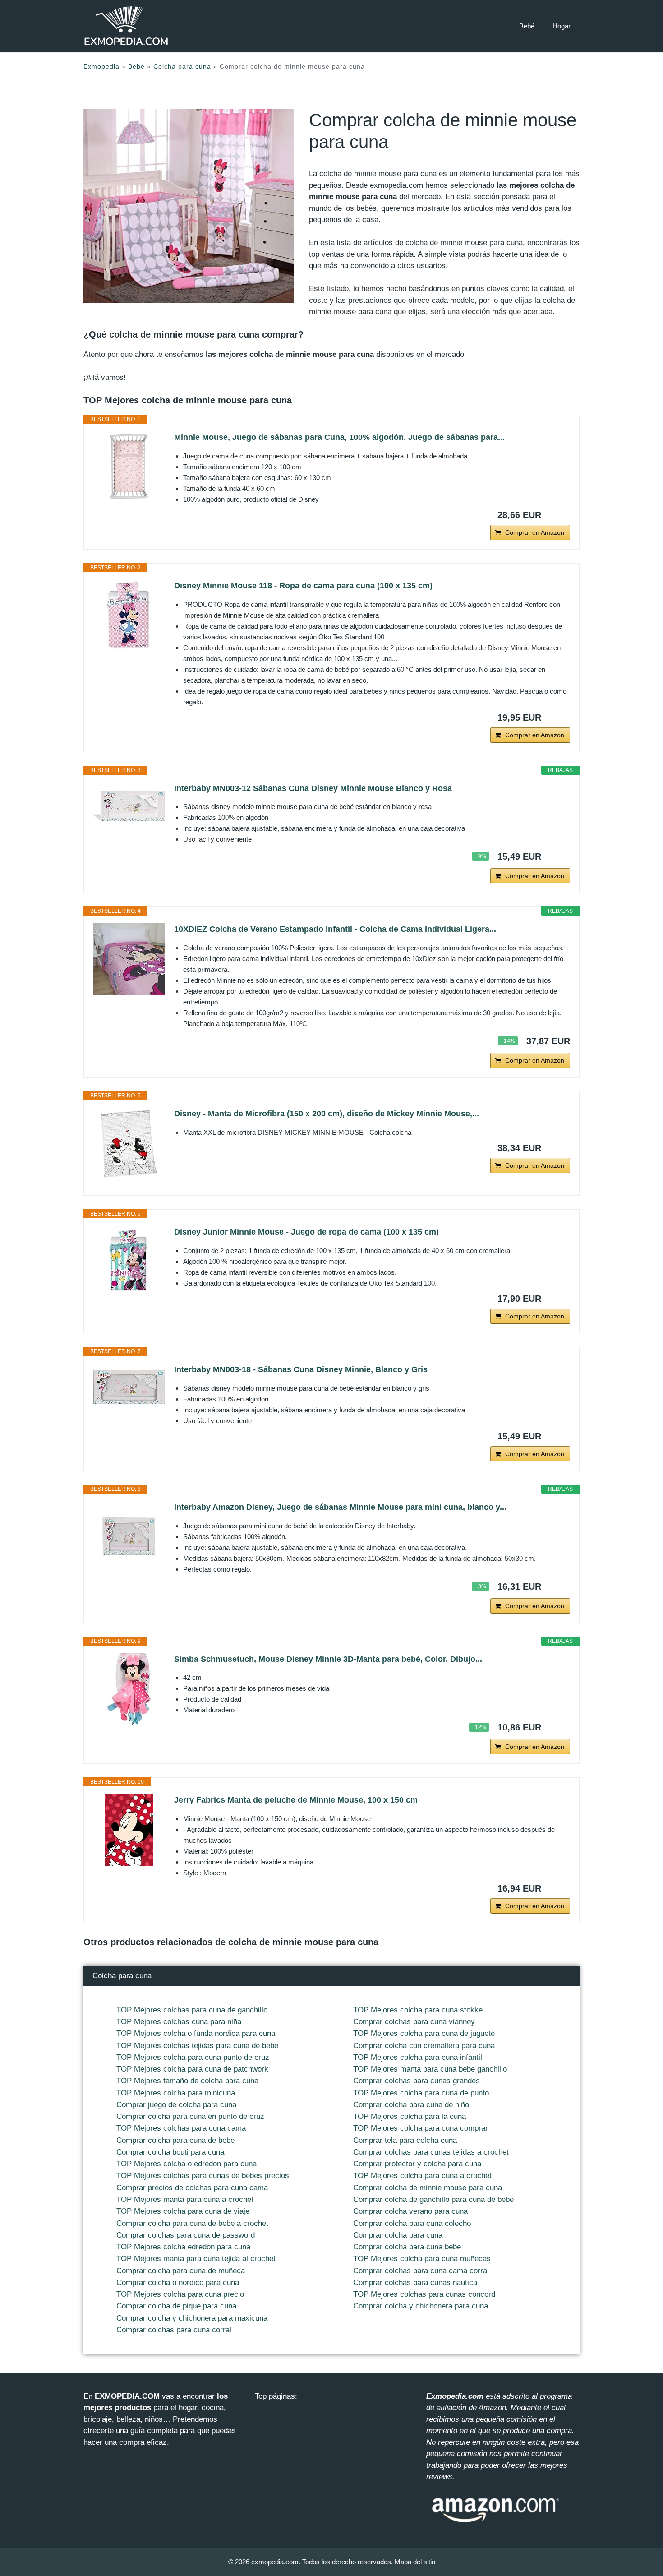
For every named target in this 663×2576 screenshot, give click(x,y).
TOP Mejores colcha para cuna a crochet (422, 2176)
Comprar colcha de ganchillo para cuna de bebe (433, 2199)
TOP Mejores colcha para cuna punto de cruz (193, 2057)
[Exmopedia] (126, 26)
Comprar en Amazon (535, 532)
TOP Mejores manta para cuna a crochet (185, 2199)
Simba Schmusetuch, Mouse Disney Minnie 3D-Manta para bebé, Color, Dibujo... (328, 1659)
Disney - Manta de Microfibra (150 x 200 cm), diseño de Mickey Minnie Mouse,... (327, 1114)
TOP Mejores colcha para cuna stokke (418, 2010)
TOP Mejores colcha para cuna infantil (418, 2057)
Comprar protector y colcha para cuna (417, 2164)
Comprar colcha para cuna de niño (411, 2105)
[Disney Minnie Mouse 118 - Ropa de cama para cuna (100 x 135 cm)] (129, 615)
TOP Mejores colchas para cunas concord (424, 2294)
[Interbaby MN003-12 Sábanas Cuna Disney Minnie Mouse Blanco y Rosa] (129, 806)
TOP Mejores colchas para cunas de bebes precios (203, 2176)
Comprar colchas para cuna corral (174, 2330)
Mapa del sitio (415, 2562)
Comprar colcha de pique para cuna (176, 2306)
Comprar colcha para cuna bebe (407, 2247)
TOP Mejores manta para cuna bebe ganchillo (430, 2069)
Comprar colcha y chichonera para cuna (421, 2306)
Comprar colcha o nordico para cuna (178, 2282)
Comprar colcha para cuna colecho (412, 2223)
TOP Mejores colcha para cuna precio (180, 2294)
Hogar (562, 26)
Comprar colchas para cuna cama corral (421, 2271)
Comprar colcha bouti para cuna (170, 2152)
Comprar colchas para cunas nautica (415, 2282)
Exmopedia (101, 66)
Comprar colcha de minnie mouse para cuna (428, 2188)
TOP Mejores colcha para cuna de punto (421, 2093)
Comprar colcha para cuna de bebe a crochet (192, 2223)
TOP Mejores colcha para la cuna (410, 2116)
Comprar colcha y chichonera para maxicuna (192, 2318)
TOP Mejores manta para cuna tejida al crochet (196, 2259)
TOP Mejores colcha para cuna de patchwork (192, 2069)
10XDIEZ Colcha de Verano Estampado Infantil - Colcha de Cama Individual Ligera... (335, 929)
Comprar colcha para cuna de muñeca (181, 2271)
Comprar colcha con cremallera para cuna (424, 2046)
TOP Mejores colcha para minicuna (176, 2093)
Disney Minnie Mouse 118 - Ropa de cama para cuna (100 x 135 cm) (303, 586)
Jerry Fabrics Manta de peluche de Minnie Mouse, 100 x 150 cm (296, 1800)
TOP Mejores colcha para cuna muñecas (422, 2259)
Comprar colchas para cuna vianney (414, 2022)
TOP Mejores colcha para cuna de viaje (183, 2211)
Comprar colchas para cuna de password (186, 2235)
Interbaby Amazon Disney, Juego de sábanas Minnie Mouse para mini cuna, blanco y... (340, 1507)
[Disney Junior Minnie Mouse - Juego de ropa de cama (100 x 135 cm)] (129, 1262)
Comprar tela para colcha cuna (405, 2140)
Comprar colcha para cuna (398, 2235)
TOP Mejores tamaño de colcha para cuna (187, 2081)
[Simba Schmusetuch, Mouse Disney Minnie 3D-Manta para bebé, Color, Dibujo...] (129, 1689)
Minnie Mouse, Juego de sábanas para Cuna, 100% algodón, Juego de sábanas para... (339, 437)
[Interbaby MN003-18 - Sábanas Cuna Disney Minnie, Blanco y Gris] (129, 1387)
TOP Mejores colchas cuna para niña (179, 2022)
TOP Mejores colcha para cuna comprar (421, 2128)
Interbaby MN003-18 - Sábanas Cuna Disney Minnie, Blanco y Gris (301, 1369)
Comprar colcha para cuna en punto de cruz (190, 2116)
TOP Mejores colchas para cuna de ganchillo (192, 2010)
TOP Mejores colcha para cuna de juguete (424, 2033)
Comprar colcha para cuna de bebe (175, 2140)
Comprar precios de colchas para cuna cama (192, 2188)
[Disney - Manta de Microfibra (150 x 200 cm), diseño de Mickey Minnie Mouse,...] (129, 1143)
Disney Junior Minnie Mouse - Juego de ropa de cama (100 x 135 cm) (306, 1232)
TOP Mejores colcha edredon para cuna (183, 2247)
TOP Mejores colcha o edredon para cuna (186, 2164)
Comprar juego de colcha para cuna (176, 2105)
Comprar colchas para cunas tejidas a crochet (431, 2152)
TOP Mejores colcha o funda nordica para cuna (196, 2033)
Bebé (527, 26)
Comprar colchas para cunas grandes (417, 2081)
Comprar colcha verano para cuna (410, 2211)
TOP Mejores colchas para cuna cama (181, 2128)
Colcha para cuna (182, 66)
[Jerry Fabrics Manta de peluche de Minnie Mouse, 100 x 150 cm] (129, 1830)
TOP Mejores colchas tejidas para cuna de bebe (197, 2046)
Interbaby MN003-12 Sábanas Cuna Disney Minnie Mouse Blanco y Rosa (313, 788)
